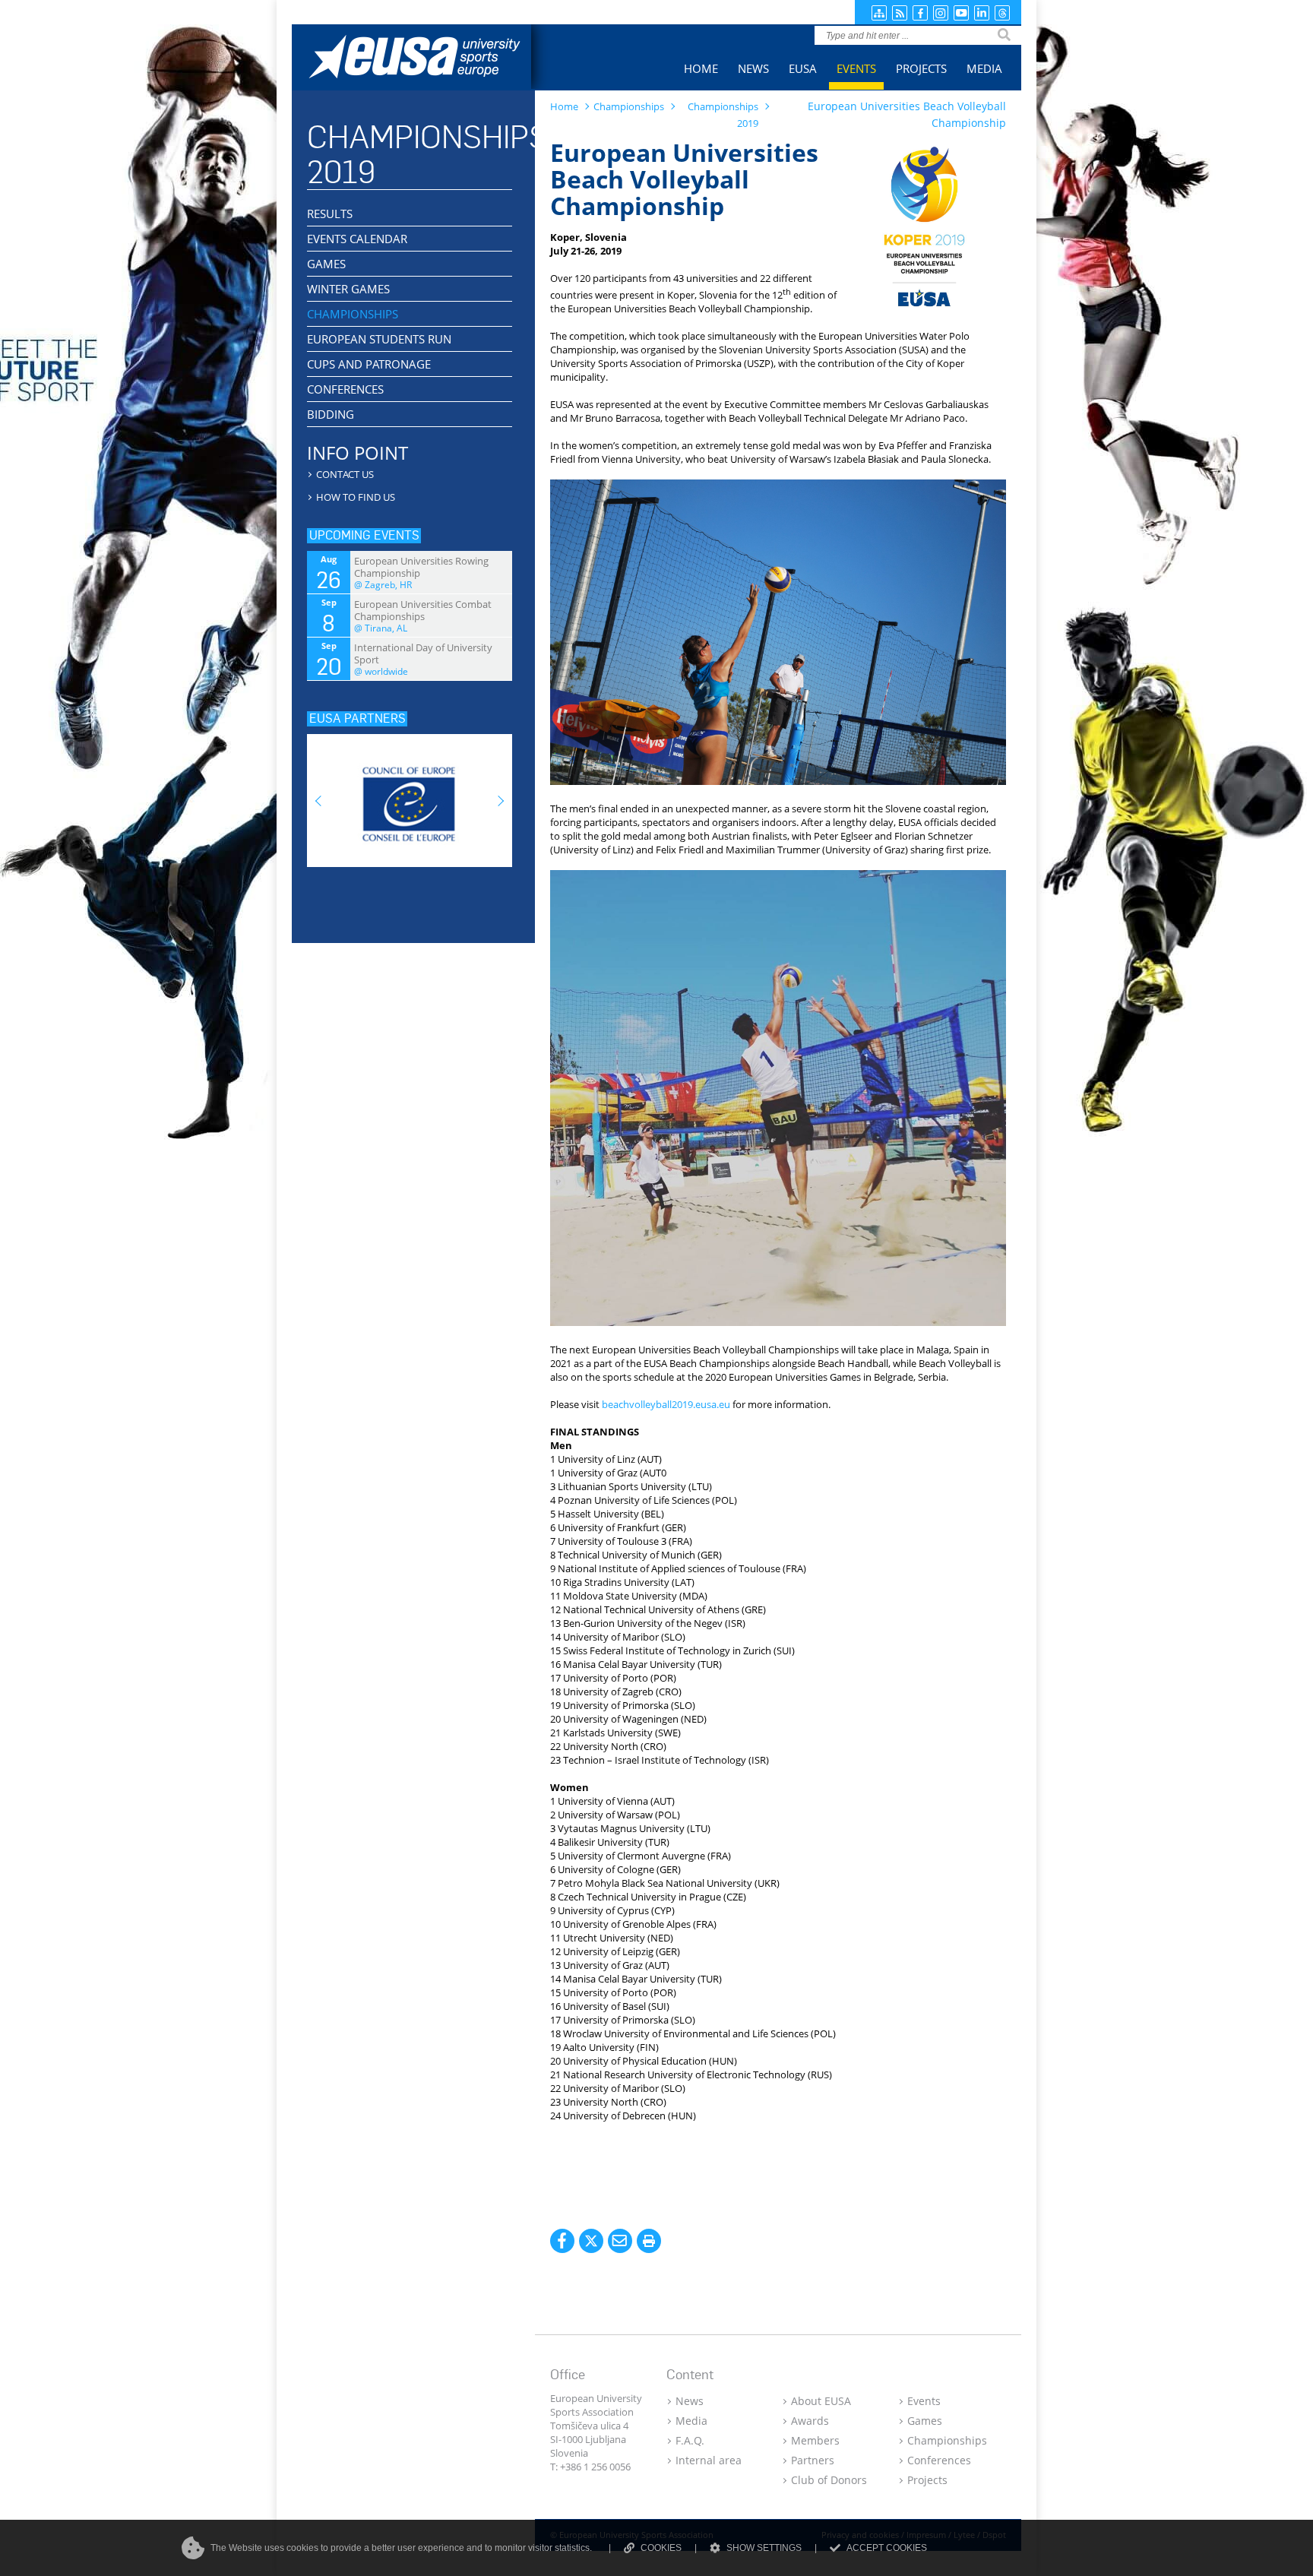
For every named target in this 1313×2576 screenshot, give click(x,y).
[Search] (1004, 35)
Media (691, 2421)
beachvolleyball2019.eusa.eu (666, 1404)
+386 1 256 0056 (595, 2467)
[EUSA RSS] (900, 13)
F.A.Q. (690, 2440)
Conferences (939, 2460)
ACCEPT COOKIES (887, 2548)
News (690, 2401)
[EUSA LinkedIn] (982, 13)
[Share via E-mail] (620, 2241)
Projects (927, 2480)
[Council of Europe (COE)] (410, 796)
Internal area (709, 2460)
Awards (810, 2421)
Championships (947, 2440)
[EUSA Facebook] (920, 13)
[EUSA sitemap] (879, 13)
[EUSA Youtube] (961, 13)
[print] (649, 2241)
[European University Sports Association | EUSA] (427, 59)
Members (815, 2440)
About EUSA (821, 2401)
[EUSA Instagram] (941, 13)
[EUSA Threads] (1002, 13)
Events (924, 2401)
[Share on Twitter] (591, 2241)
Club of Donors (829, 2480)
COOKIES (661, 2548)
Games (925, 2421)
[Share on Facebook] (562, 2241)
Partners (813, 2460)
